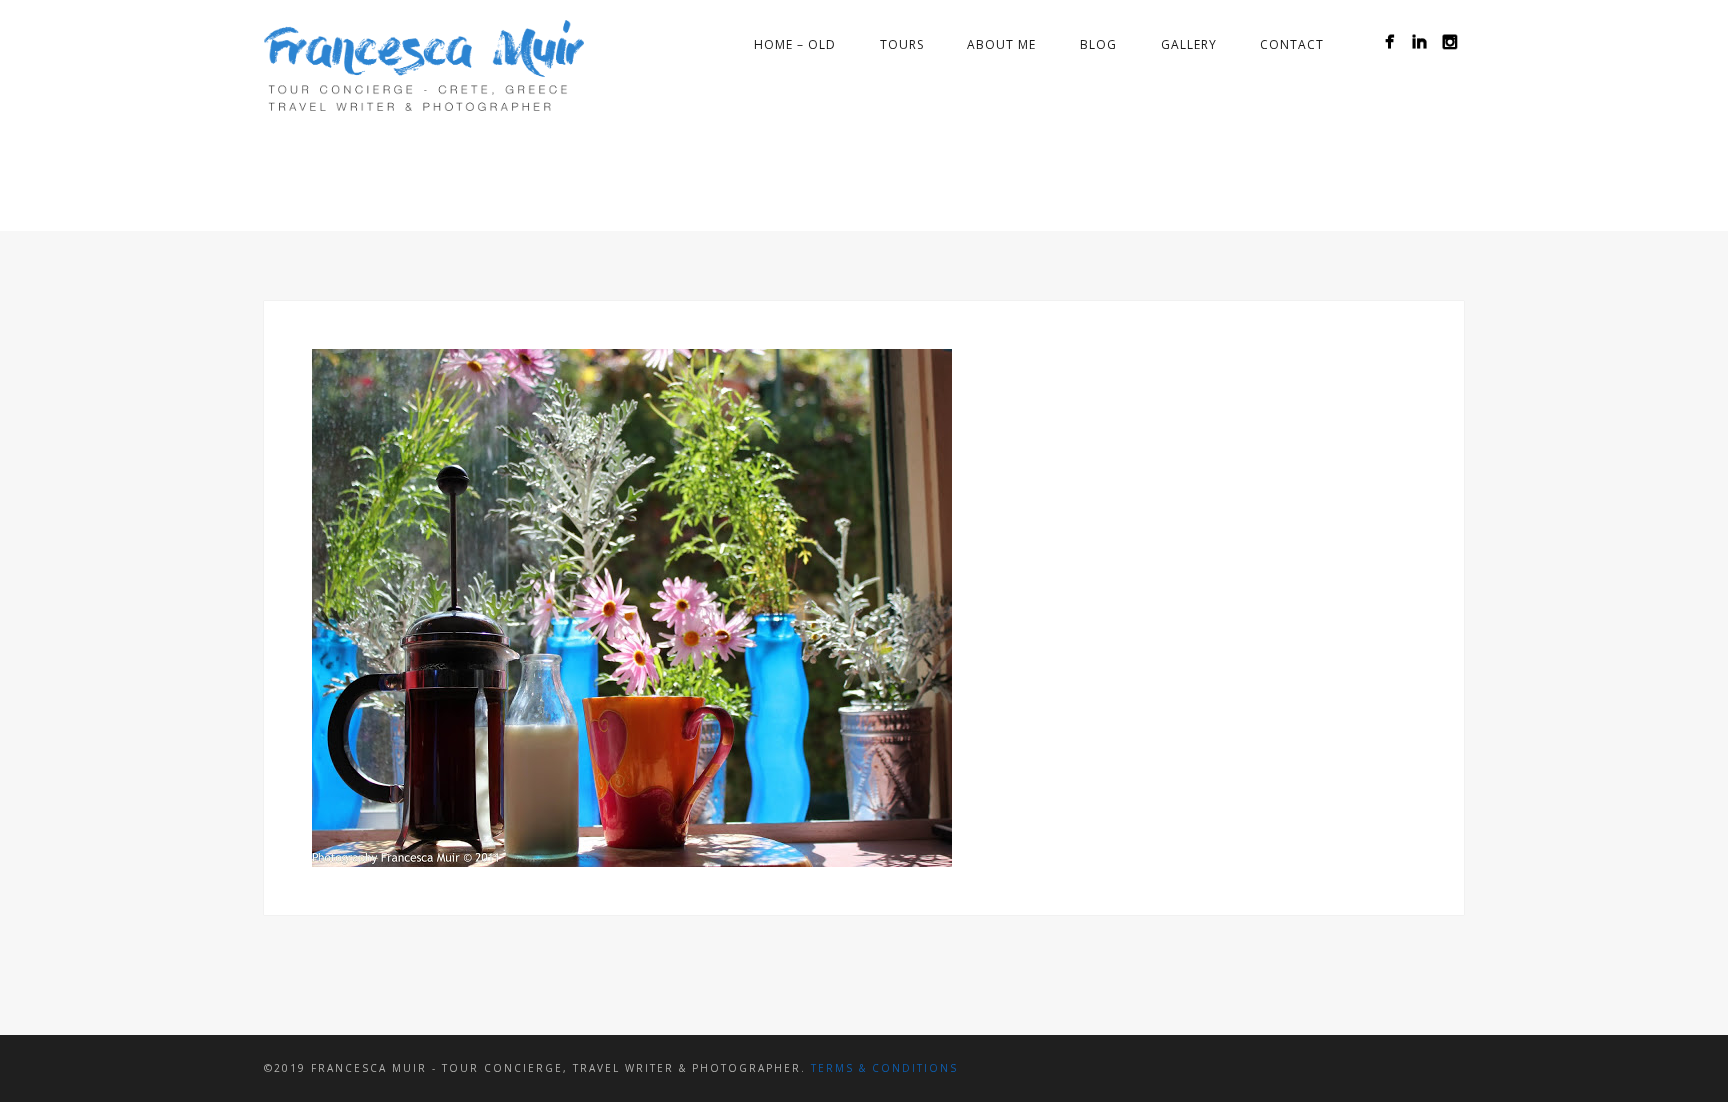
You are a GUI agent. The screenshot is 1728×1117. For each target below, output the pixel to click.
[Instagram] (1449, 41)
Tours (902, 44)
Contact (1292, 44)
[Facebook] (1389, 41)
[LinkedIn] (1419, 41)
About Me (1001, 44)
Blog (1098, 44)
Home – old (795, 44)
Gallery (1189, 44)
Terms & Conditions (884, 1068)
